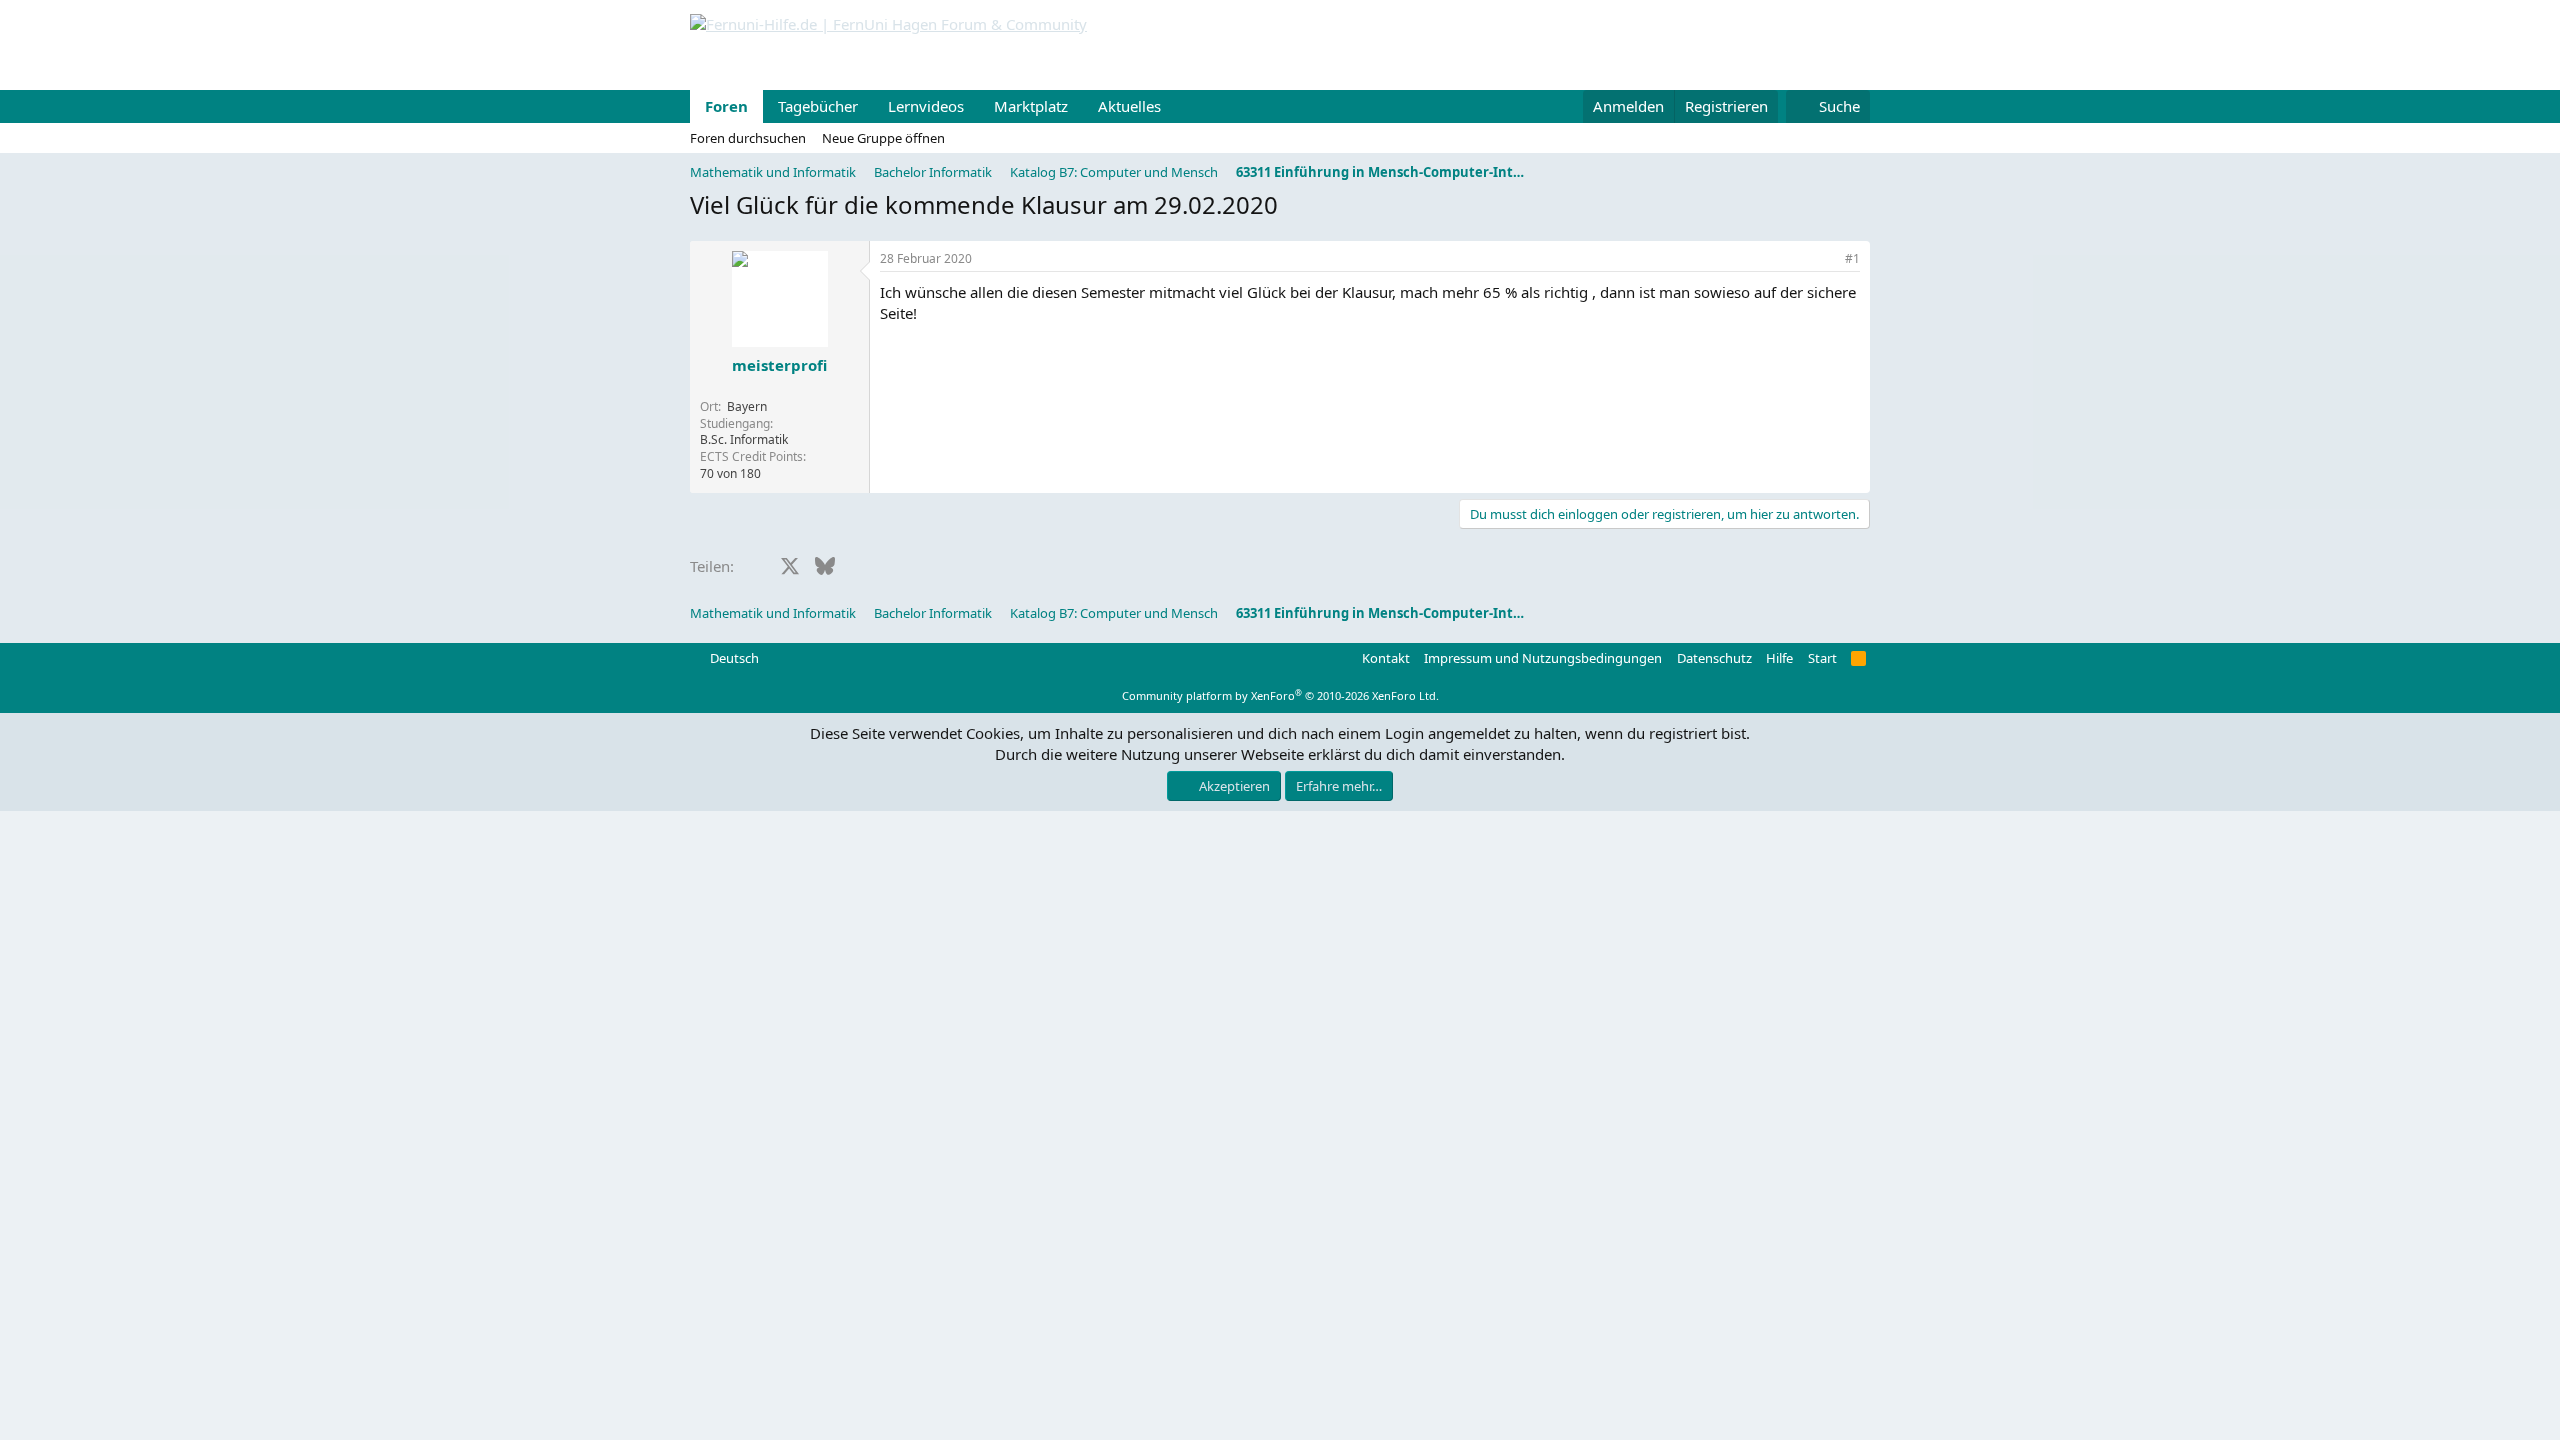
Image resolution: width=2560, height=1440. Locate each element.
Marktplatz (1031, 106)
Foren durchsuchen (748, 138)
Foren (726, 106)
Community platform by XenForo (1280, 695)
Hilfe (1779, 658)
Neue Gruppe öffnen (883, 138)
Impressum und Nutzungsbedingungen (1543, 658)
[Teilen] (1825, 259)
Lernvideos (926, 106)
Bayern (747, 406)
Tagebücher (818, 106)
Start (1822, 658)
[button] (1177, 106)
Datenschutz (1714, 658)
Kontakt (1386, 658)
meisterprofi (779, 365)
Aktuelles (1129, 106)
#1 (1852, 258)
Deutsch (733, 658)
